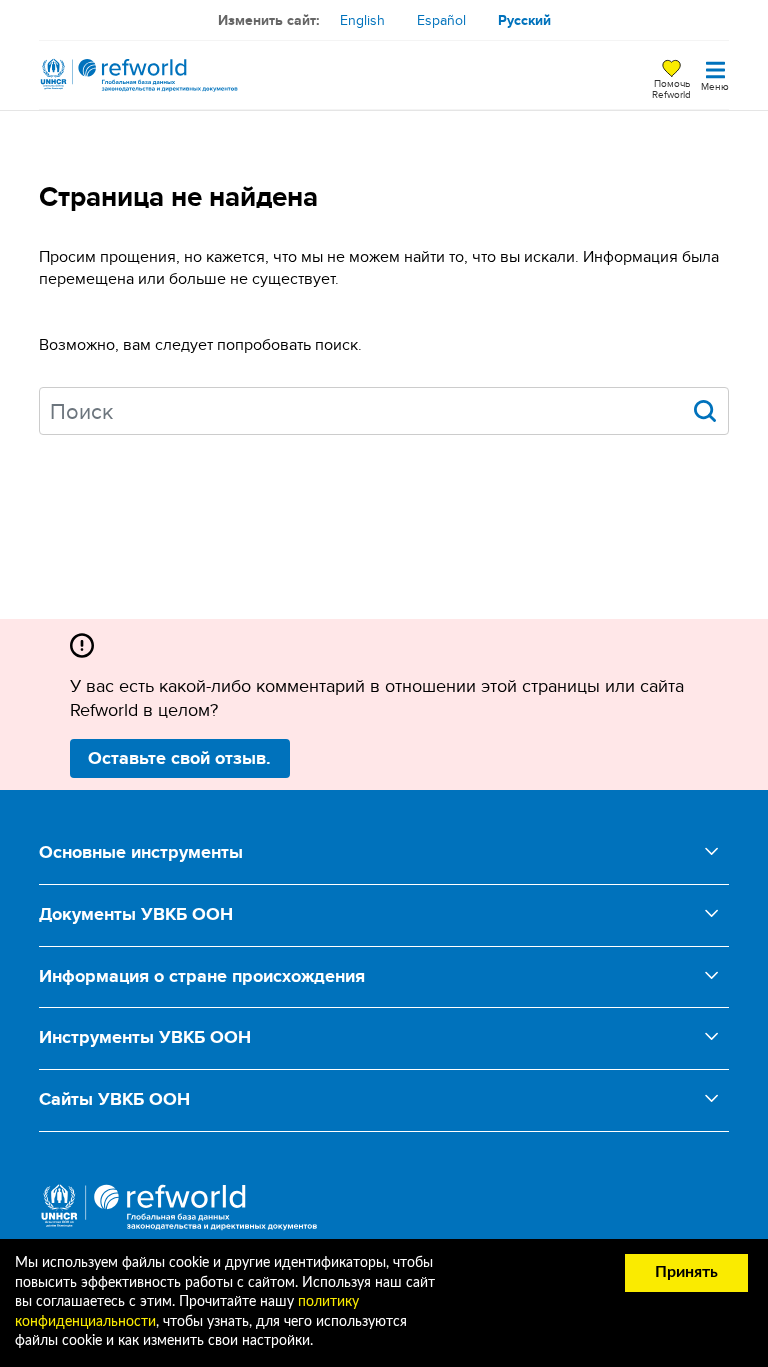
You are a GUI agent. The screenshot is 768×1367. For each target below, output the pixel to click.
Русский (524, 20)
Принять (686, 1272)
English (362, 20)
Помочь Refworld (671, 88)
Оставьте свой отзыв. (179, 758)
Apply (705, 411)
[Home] (139, 75)
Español (441, 20)
